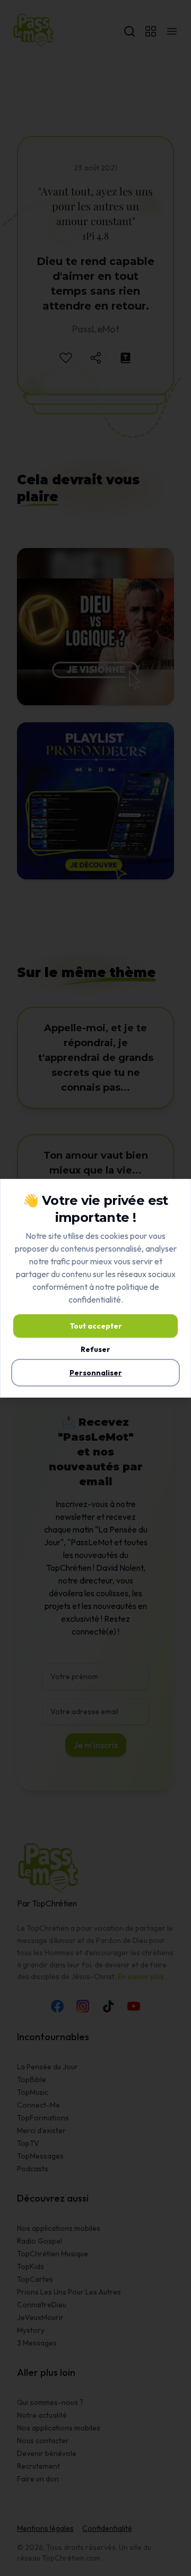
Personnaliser (96, 1373)
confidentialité (95, 1299)
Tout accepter (96, 1326)
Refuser (95, 1349)
